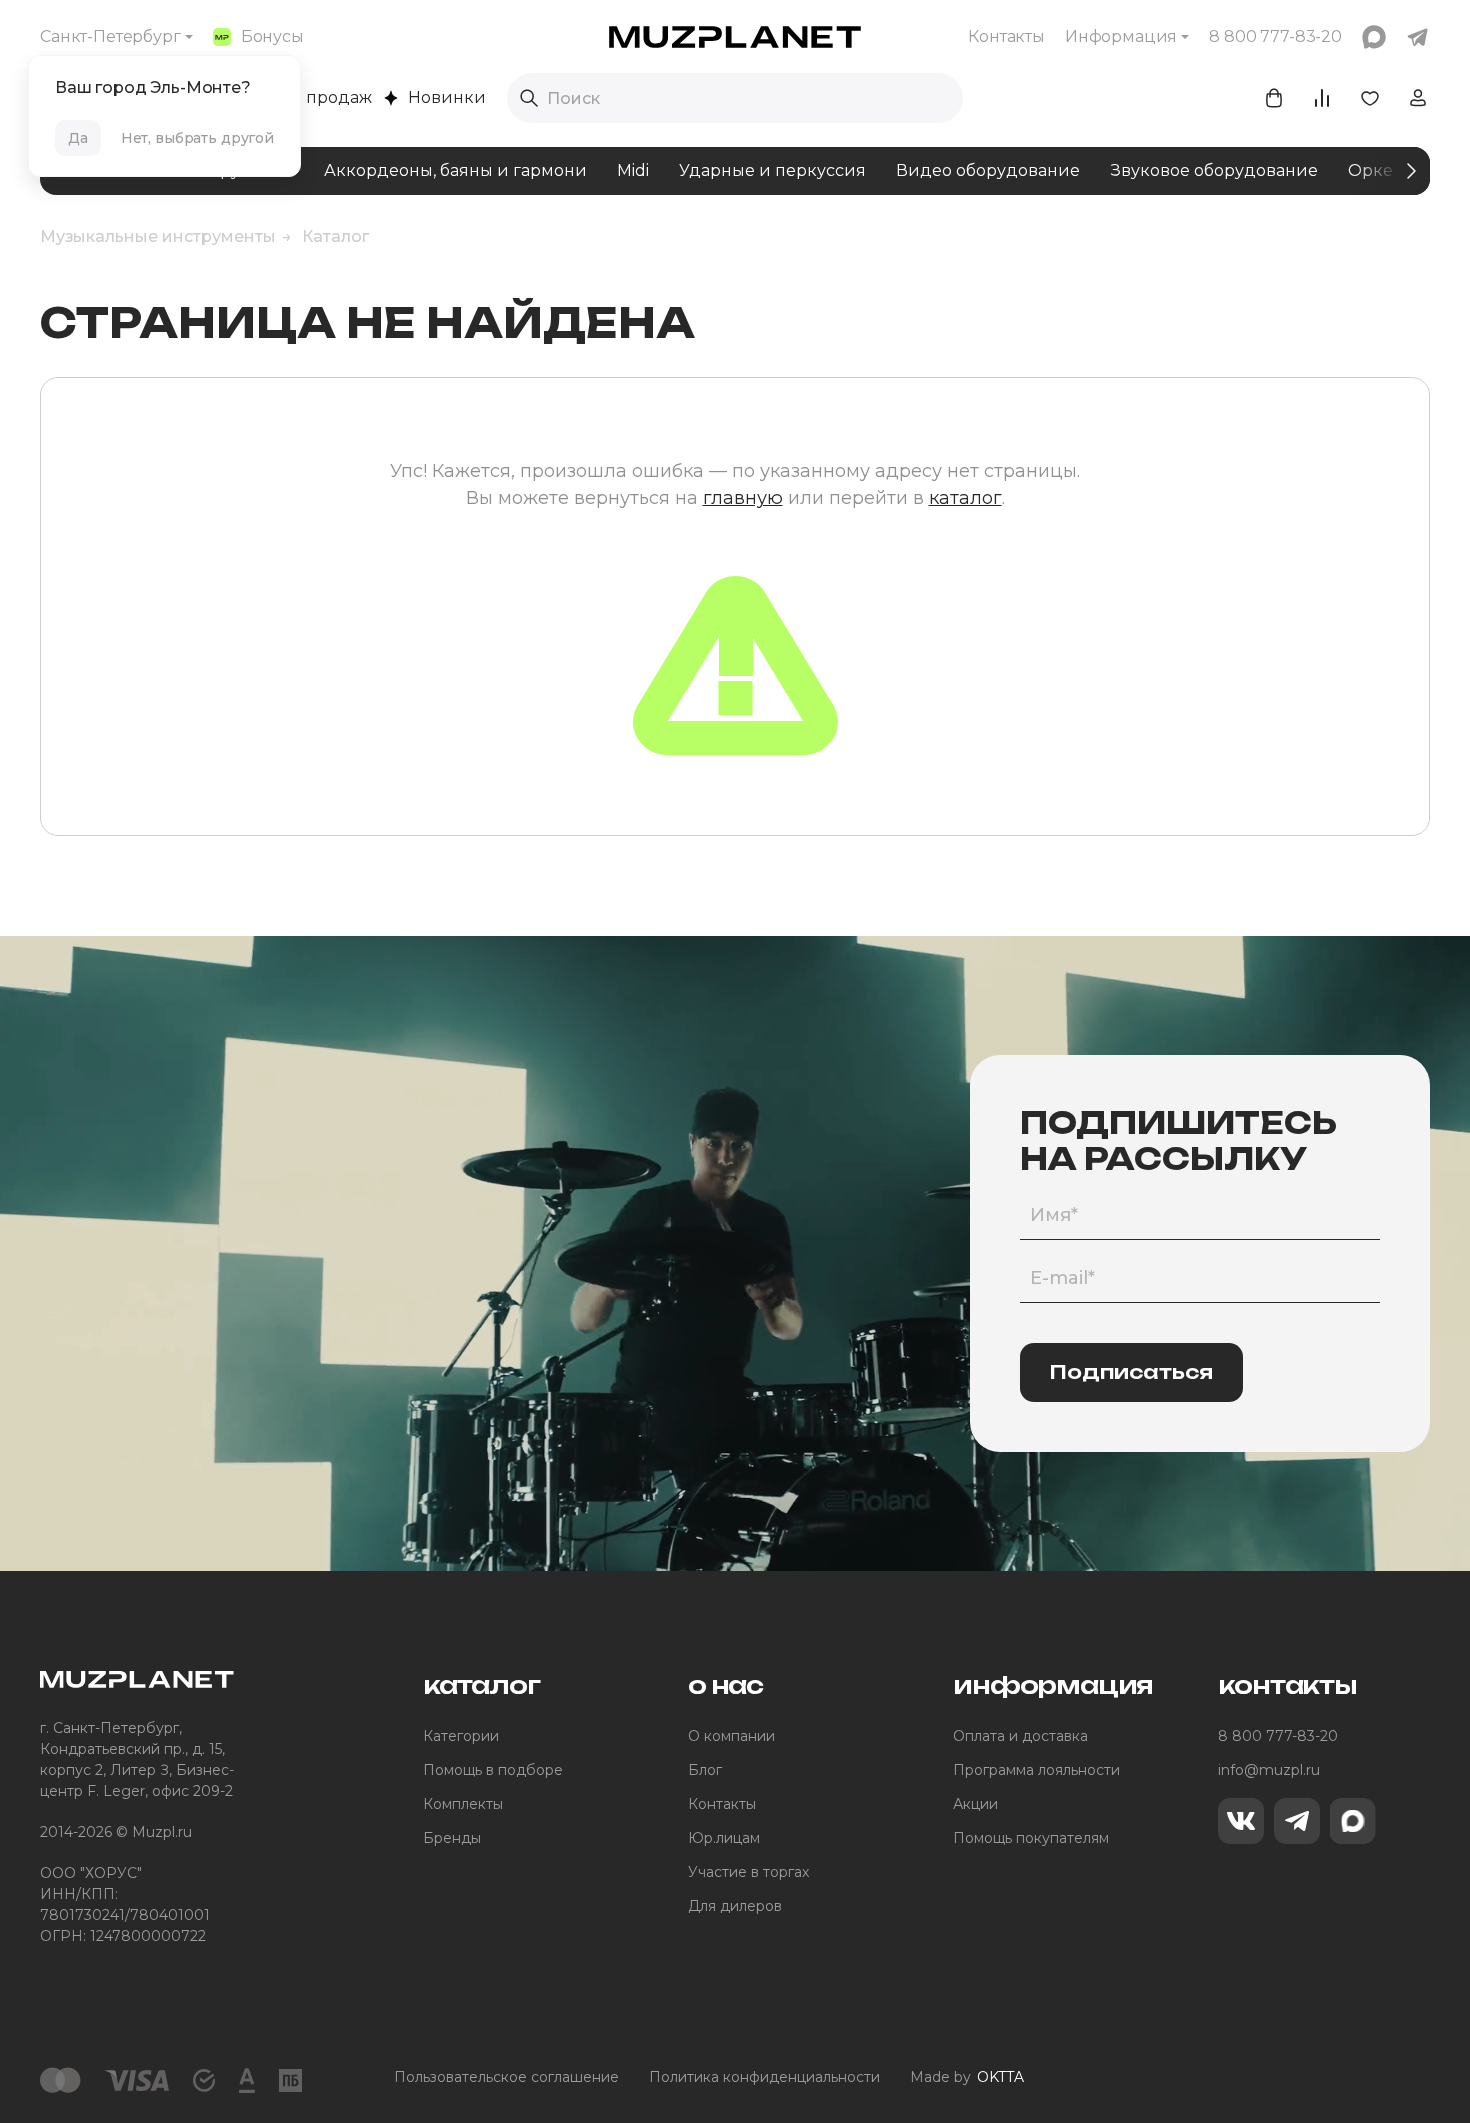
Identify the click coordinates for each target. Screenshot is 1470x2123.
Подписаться (1131, 1372)
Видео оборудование (988, 170)
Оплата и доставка (1020, 1736)
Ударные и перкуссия (772, 170)
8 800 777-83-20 (1278, 1736)
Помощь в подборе (493, 1770)
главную (743, 498)
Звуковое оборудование (1214, 170)
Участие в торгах (748, 1872)
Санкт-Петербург (110, 36)
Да (78, 138)
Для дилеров (735, 1906)
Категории (461, 1736)
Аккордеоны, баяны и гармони (455, 170)
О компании (731, 1736)
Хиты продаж (316, 97)
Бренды (452, 1838)
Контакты (1006, 36)
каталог (965, 498)
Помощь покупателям (1031, 1838)
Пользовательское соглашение (506, 2077)
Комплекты (463, 1804)
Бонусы (272, 36)
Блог (705, 1770)
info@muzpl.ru (1269, 1770)
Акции (975, 1804)
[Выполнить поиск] (529, 98)
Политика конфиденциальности (764, 2077)
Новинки (447, 97)
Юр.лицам (724, 1838)
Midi (633, 170)
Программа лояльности (1036, 1770)
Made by (967, 2077)
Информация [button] (1121, 36)
